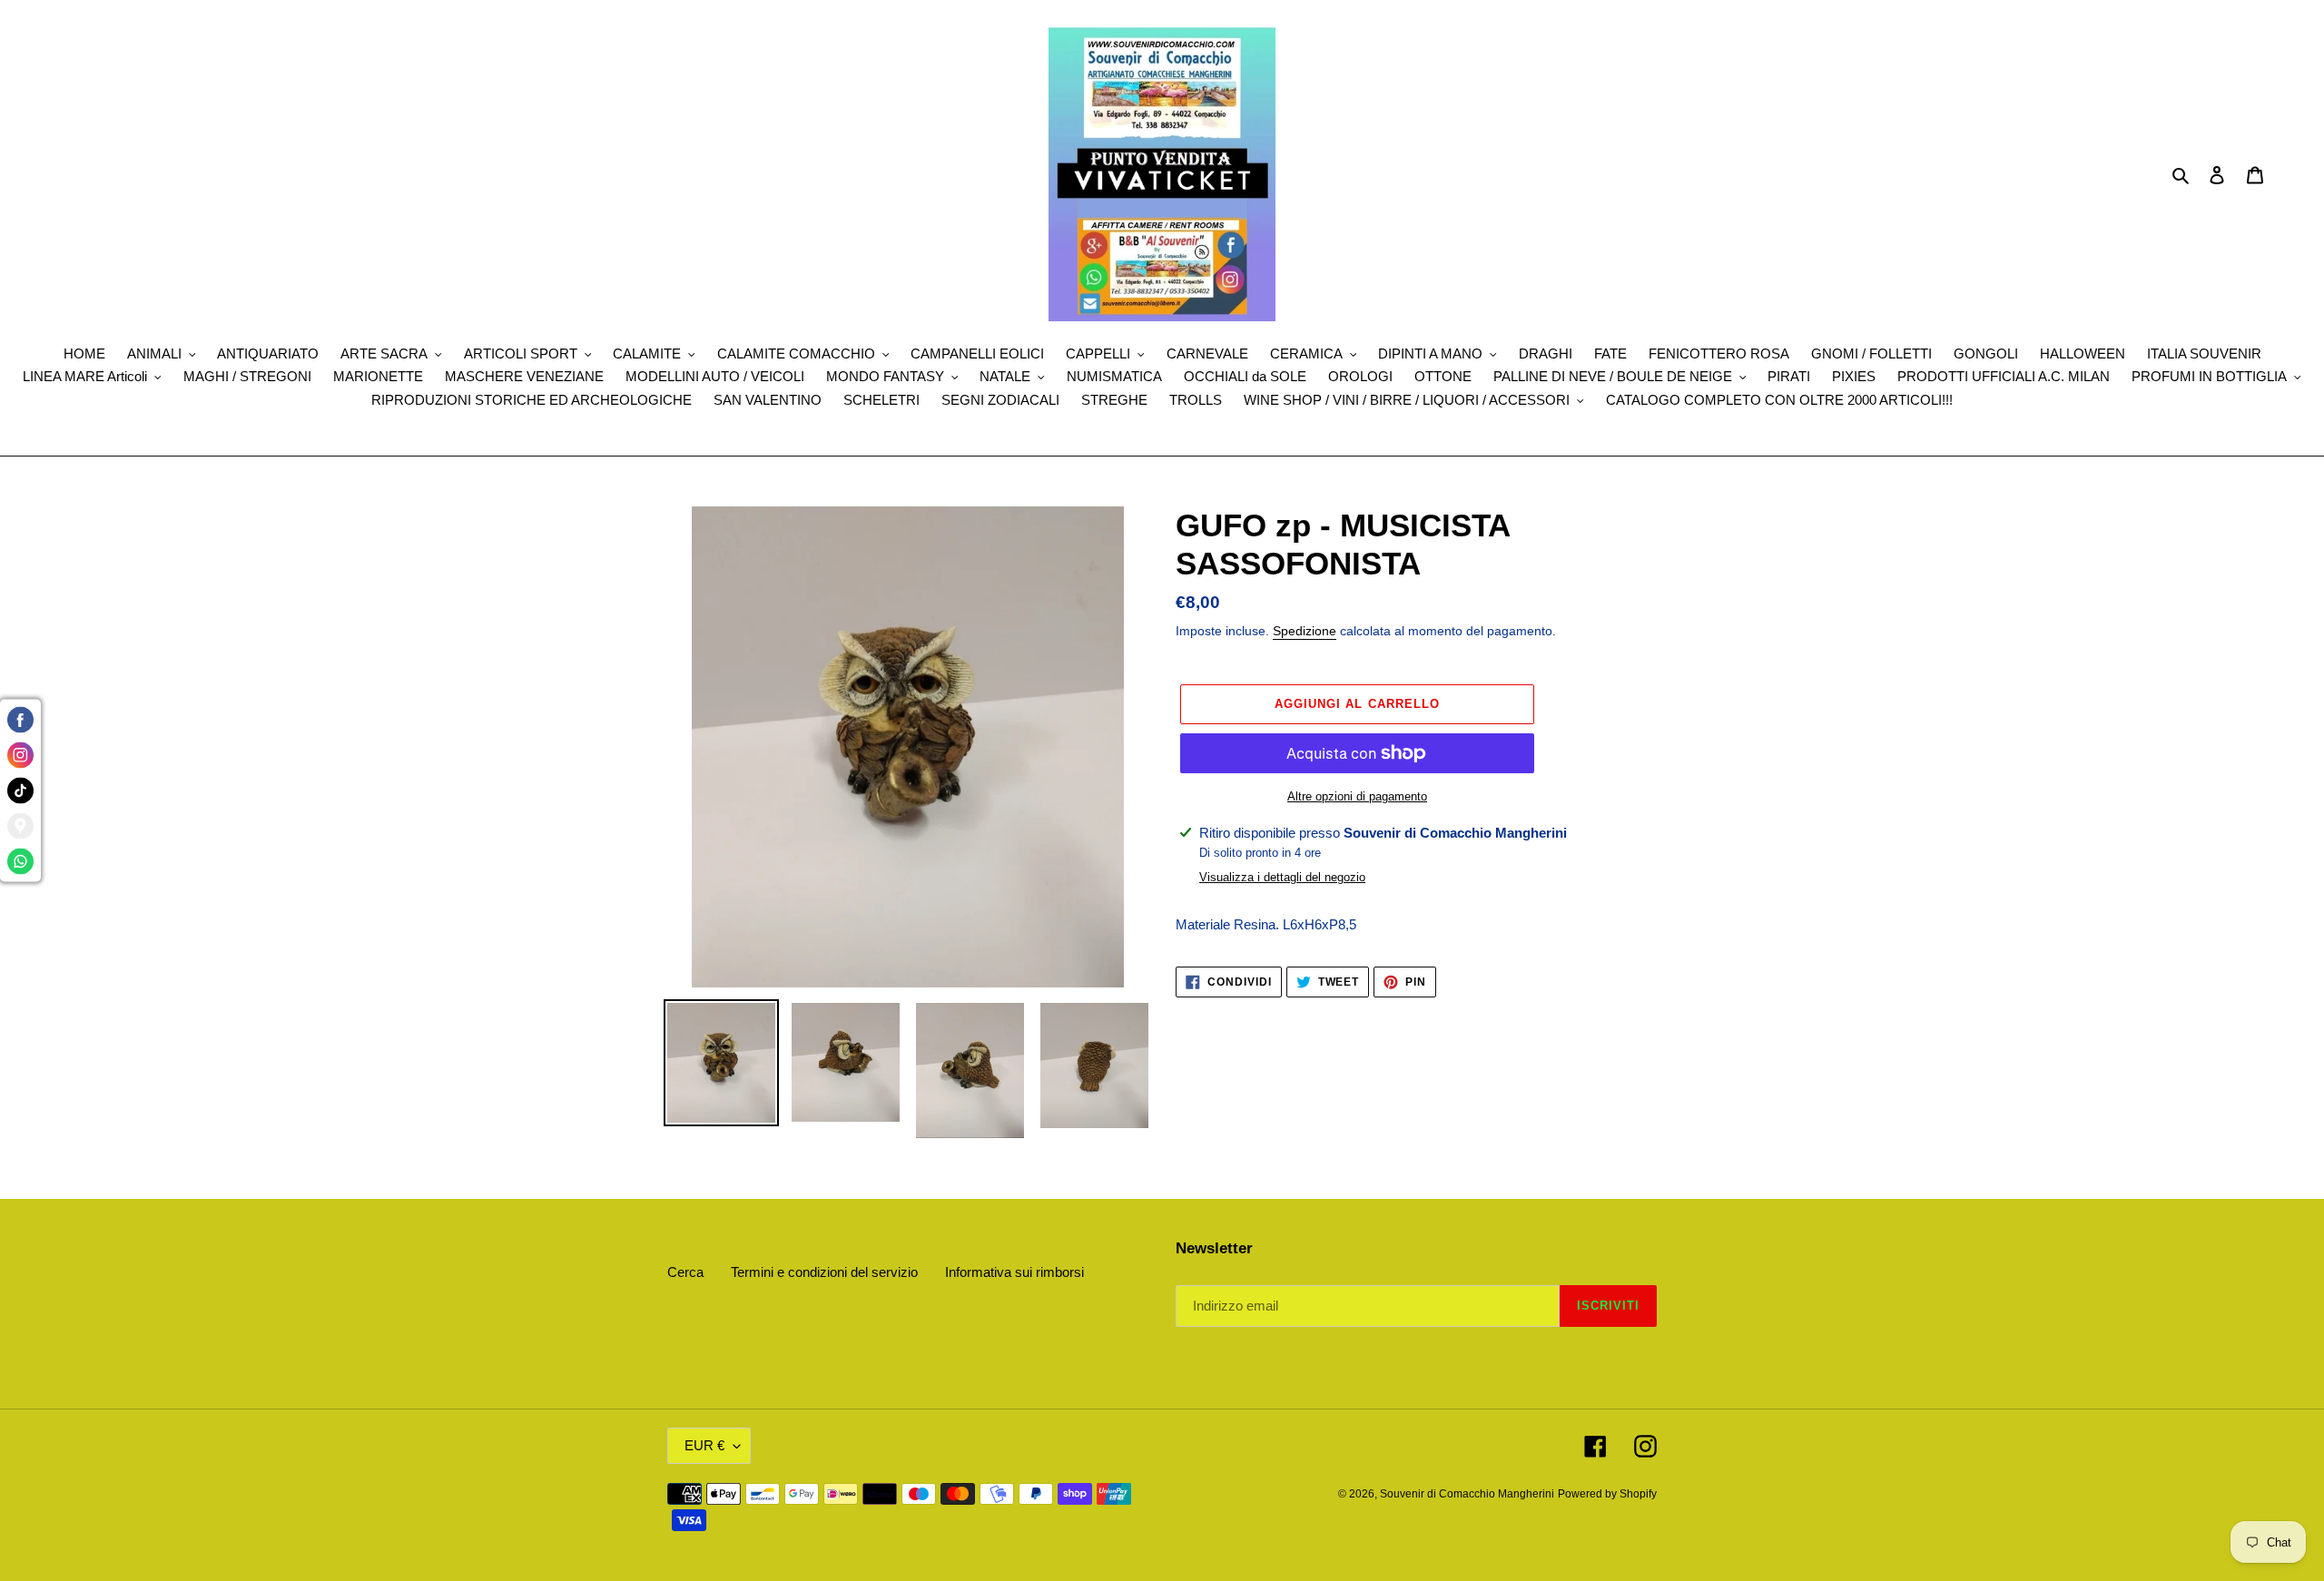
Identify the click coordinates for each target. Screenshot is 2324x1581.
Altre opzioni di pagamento (1357, 796)
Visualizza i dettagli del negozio (1282, 877)
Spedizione (1305, 631)
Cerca (685, 1272)
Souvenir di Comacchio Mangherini (1467, 1494)
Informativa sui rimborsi (1014, 1272)
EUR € (704, 1445)
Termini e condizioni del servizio (824, 1272)
